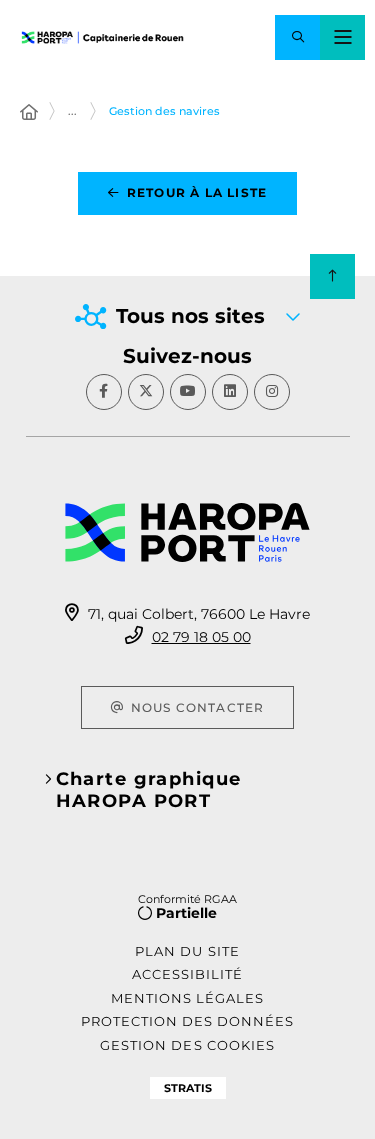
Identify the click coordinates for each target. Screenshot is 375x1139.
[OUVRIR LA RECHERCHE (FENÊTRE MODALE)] (297, 37)
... (72, 111)
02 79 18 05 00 (201, 637)
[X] (146, 392)
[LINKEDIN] (230, 392)
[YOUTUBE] (188, 392)
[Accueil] (29, 113)
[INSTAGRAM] (272, 392)
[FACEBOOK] (104, 392)
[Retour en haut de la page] (332, 276)
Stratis (188, 1088)
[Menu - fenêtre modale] (342, 37)
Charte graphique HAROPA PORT (149, 790)
